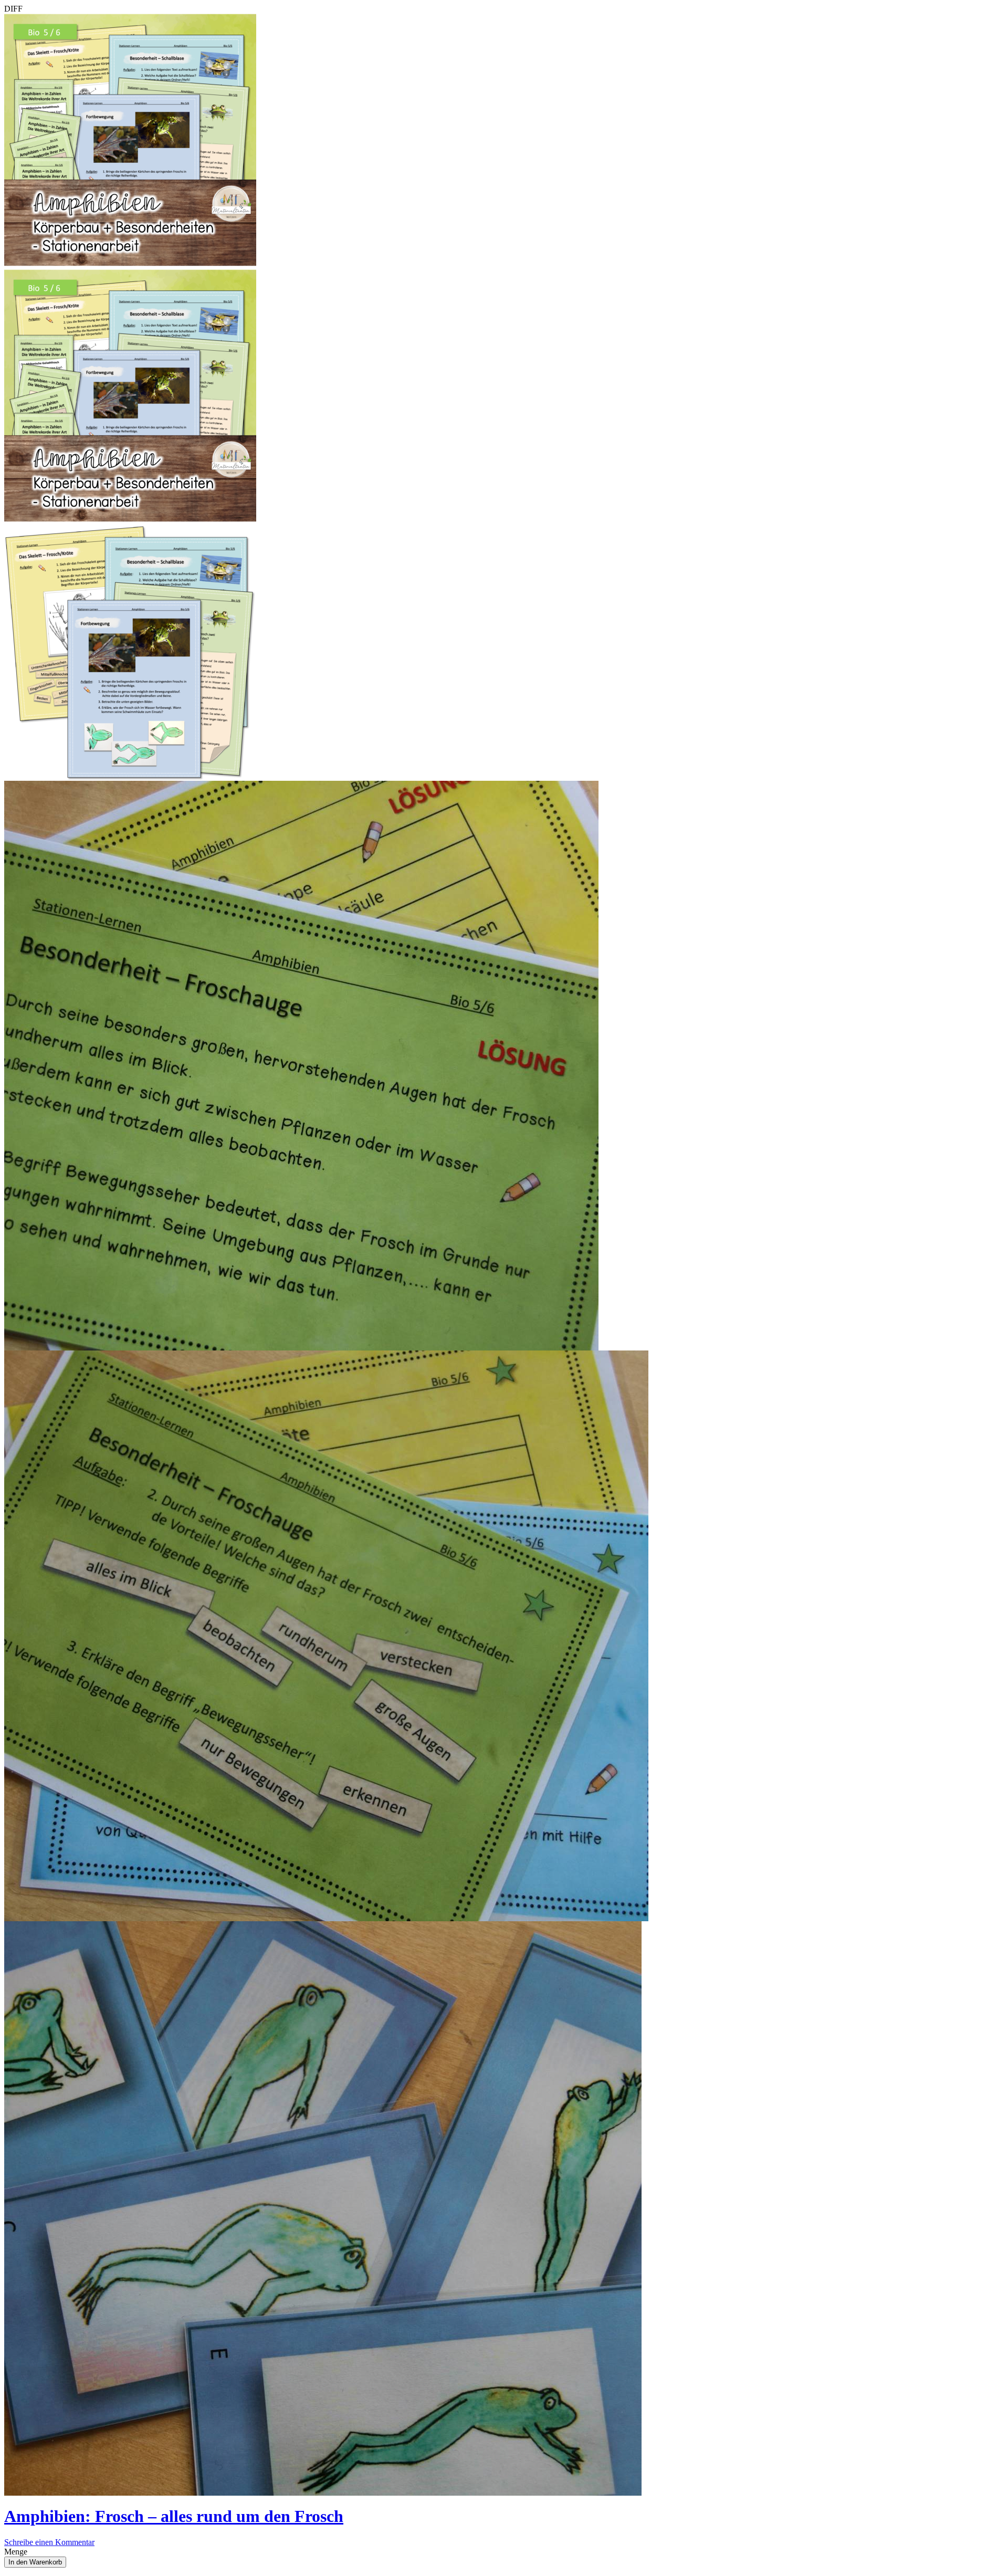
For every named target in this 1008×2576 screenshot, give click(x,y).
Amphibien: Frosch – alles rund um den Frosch (174, 2516)
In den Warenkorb (35, 2562)
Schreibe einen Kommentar (49, 2542)
